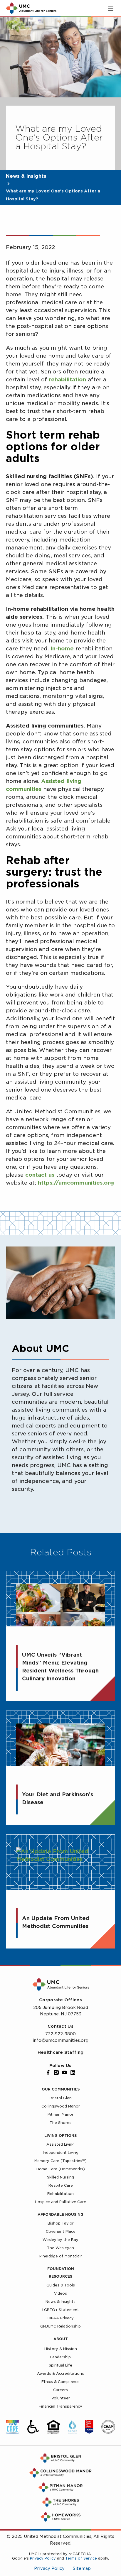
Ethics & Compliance (60, 2382)
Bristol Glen (61, 2098)
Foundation (61, 2269)
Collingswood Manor (61, 2106)
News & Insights (26, 176)
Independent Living (61, 2153)
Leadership (60, 2357)
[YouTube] (65, 2073)
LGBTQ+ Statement (61, 2310)
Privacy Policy (43, 2558)
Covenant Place (61, 2231)
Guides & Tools (61, 2285)
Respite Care (61, 2185)
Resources (60, 2276)
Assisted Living (60, 2144)
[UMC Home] (31, 8)
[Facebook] (48, 2073)
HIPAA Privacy (61, 2318)
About (61, 2339)
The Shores (60, 2123)
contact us (40, 1175)
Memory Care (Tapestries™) (60, 2161)
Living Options (60, 2136)
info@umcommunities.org (60, 2040)
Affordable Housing (60, 2214)
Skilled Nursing (60, 2177)
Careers (60, 2390)
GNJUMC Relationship (60, 2326)
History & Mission (61, 2349)
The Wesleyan (60, 2248)
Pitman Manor (60, 2114)
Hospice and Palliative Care (60, 2202)
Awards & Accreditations (60, 2373)
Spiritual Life (60, 2365)
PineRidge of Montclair (61, 2256)
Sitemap (82, 2568)
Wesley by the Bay (60, 2240)
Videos (60, 2293)
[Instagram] (56, 2073)
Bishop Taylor (61, 2223)
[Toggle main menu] (111, 8)
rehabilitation (67, 379)
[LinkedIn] (73, 2073)
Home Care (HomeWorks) (61, 2169)
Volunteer (61, 2398)
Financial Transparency (60, 2406)
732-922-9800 (60, 2034)
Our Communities (61, 2089)
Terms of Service (81, 2558)
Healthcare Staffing (60, 2052)
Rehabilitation (60, 2194)
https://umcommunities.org (76, 1183)
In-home (62, 648)
